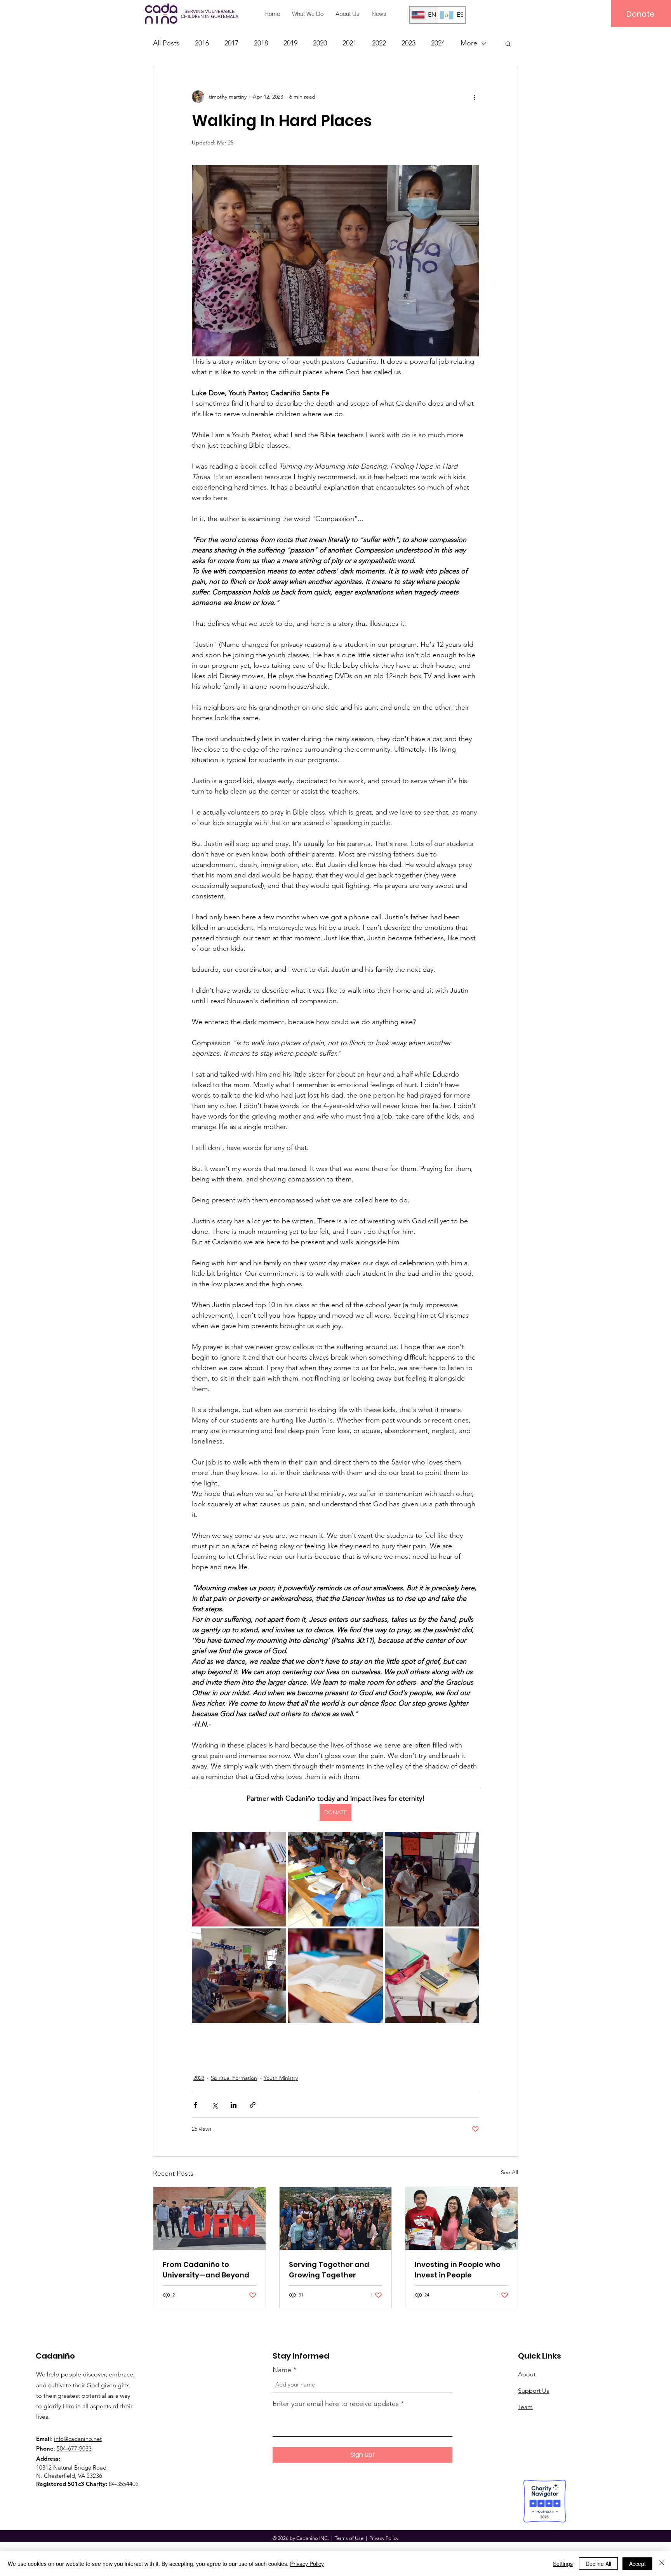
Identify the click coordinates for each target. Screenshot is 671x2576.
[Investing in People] (462, 2218)
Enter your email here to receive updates (336, 2404)
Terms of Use (349, 2538)
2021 (349, 43)
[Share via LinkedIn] (234, 2105)
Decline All (598, 2564)
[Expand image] (239, 1879)
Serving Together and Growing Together (329, 2270)
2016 (202, 43)
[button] (508, 43)
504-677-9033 (74, 2448)
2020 (320, 43)
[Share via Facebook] (196, 2105)
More (469, 43)
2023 (409, 43)
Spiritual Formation (234, 2078)
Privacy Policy (307, 2564)
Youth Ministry (281, 2078)
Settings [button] (563, 2564)
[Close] (662, 2564)
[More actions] (475, 97)
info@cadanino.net (78, 2439)
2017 (231, 43)
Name (282, 2370)
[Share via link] (253, 2105)
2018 (261, 43)
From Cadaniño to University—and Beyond (206, 2270)
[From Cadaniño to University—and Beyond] (209, 2218)
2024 (438, 43)
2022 (379, 43)
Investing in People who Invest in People (458, 2270)
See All (509, 2172)
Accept (637, 2564)
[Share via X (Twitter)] (215, 2105)
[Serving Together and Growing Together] (336, 2218)
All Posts (166, 43)
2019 (290, 43)
